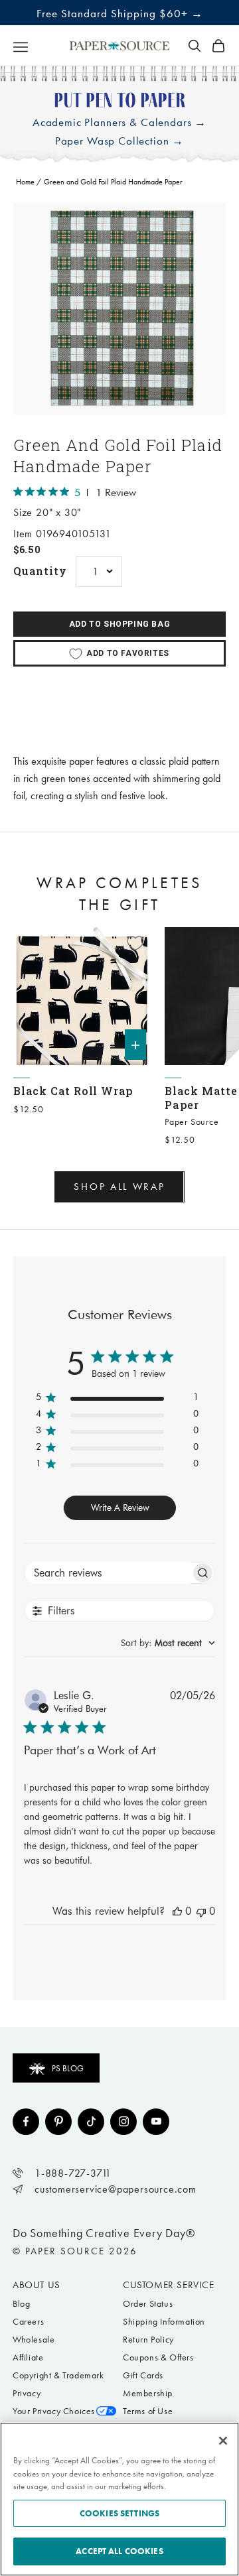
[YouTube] (156, 2122)
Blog (21, 2304)
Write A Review (120, 1508)
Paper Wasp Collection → (120, 141)
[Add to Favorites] (135, 943)
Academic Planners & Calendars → (119, 122)
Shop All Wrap (119, 1187)
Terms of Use (148, 2411)
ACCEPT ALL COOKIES (119, 2551)
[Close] (223, 2441)
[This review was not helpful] (201, 1911)
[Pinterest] (58, 2122)
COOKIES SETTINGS (119, 2513)
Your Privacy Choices (54, 2411)
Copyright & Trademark (58, 2375)
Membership (148, 2393)
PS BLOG (68, 2068)
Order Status (148, 2304)
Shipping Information (164, 2322)
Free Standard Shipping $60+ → (120, 13)
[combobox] (168, 1643)
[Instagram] (123, 2122)
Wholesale (34, 2340)
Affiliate (28, 2357)
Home (25, 182)
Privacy (27, 2393)
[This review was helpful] (177, 1911)
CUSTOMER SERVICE (169, 2285)
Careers (28, 2322)
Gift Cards (143, 2375)
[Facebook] (26, 2122)
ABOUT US (37, 2285)
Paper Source (192, 1122)
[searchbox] (108, 1573)
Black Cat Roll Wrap (73, 1091)
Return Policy (148, 2340)
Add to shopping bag (119, 624)
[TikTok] (91, 2122)
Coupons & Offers (158, 2357)
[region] (119, 308)
